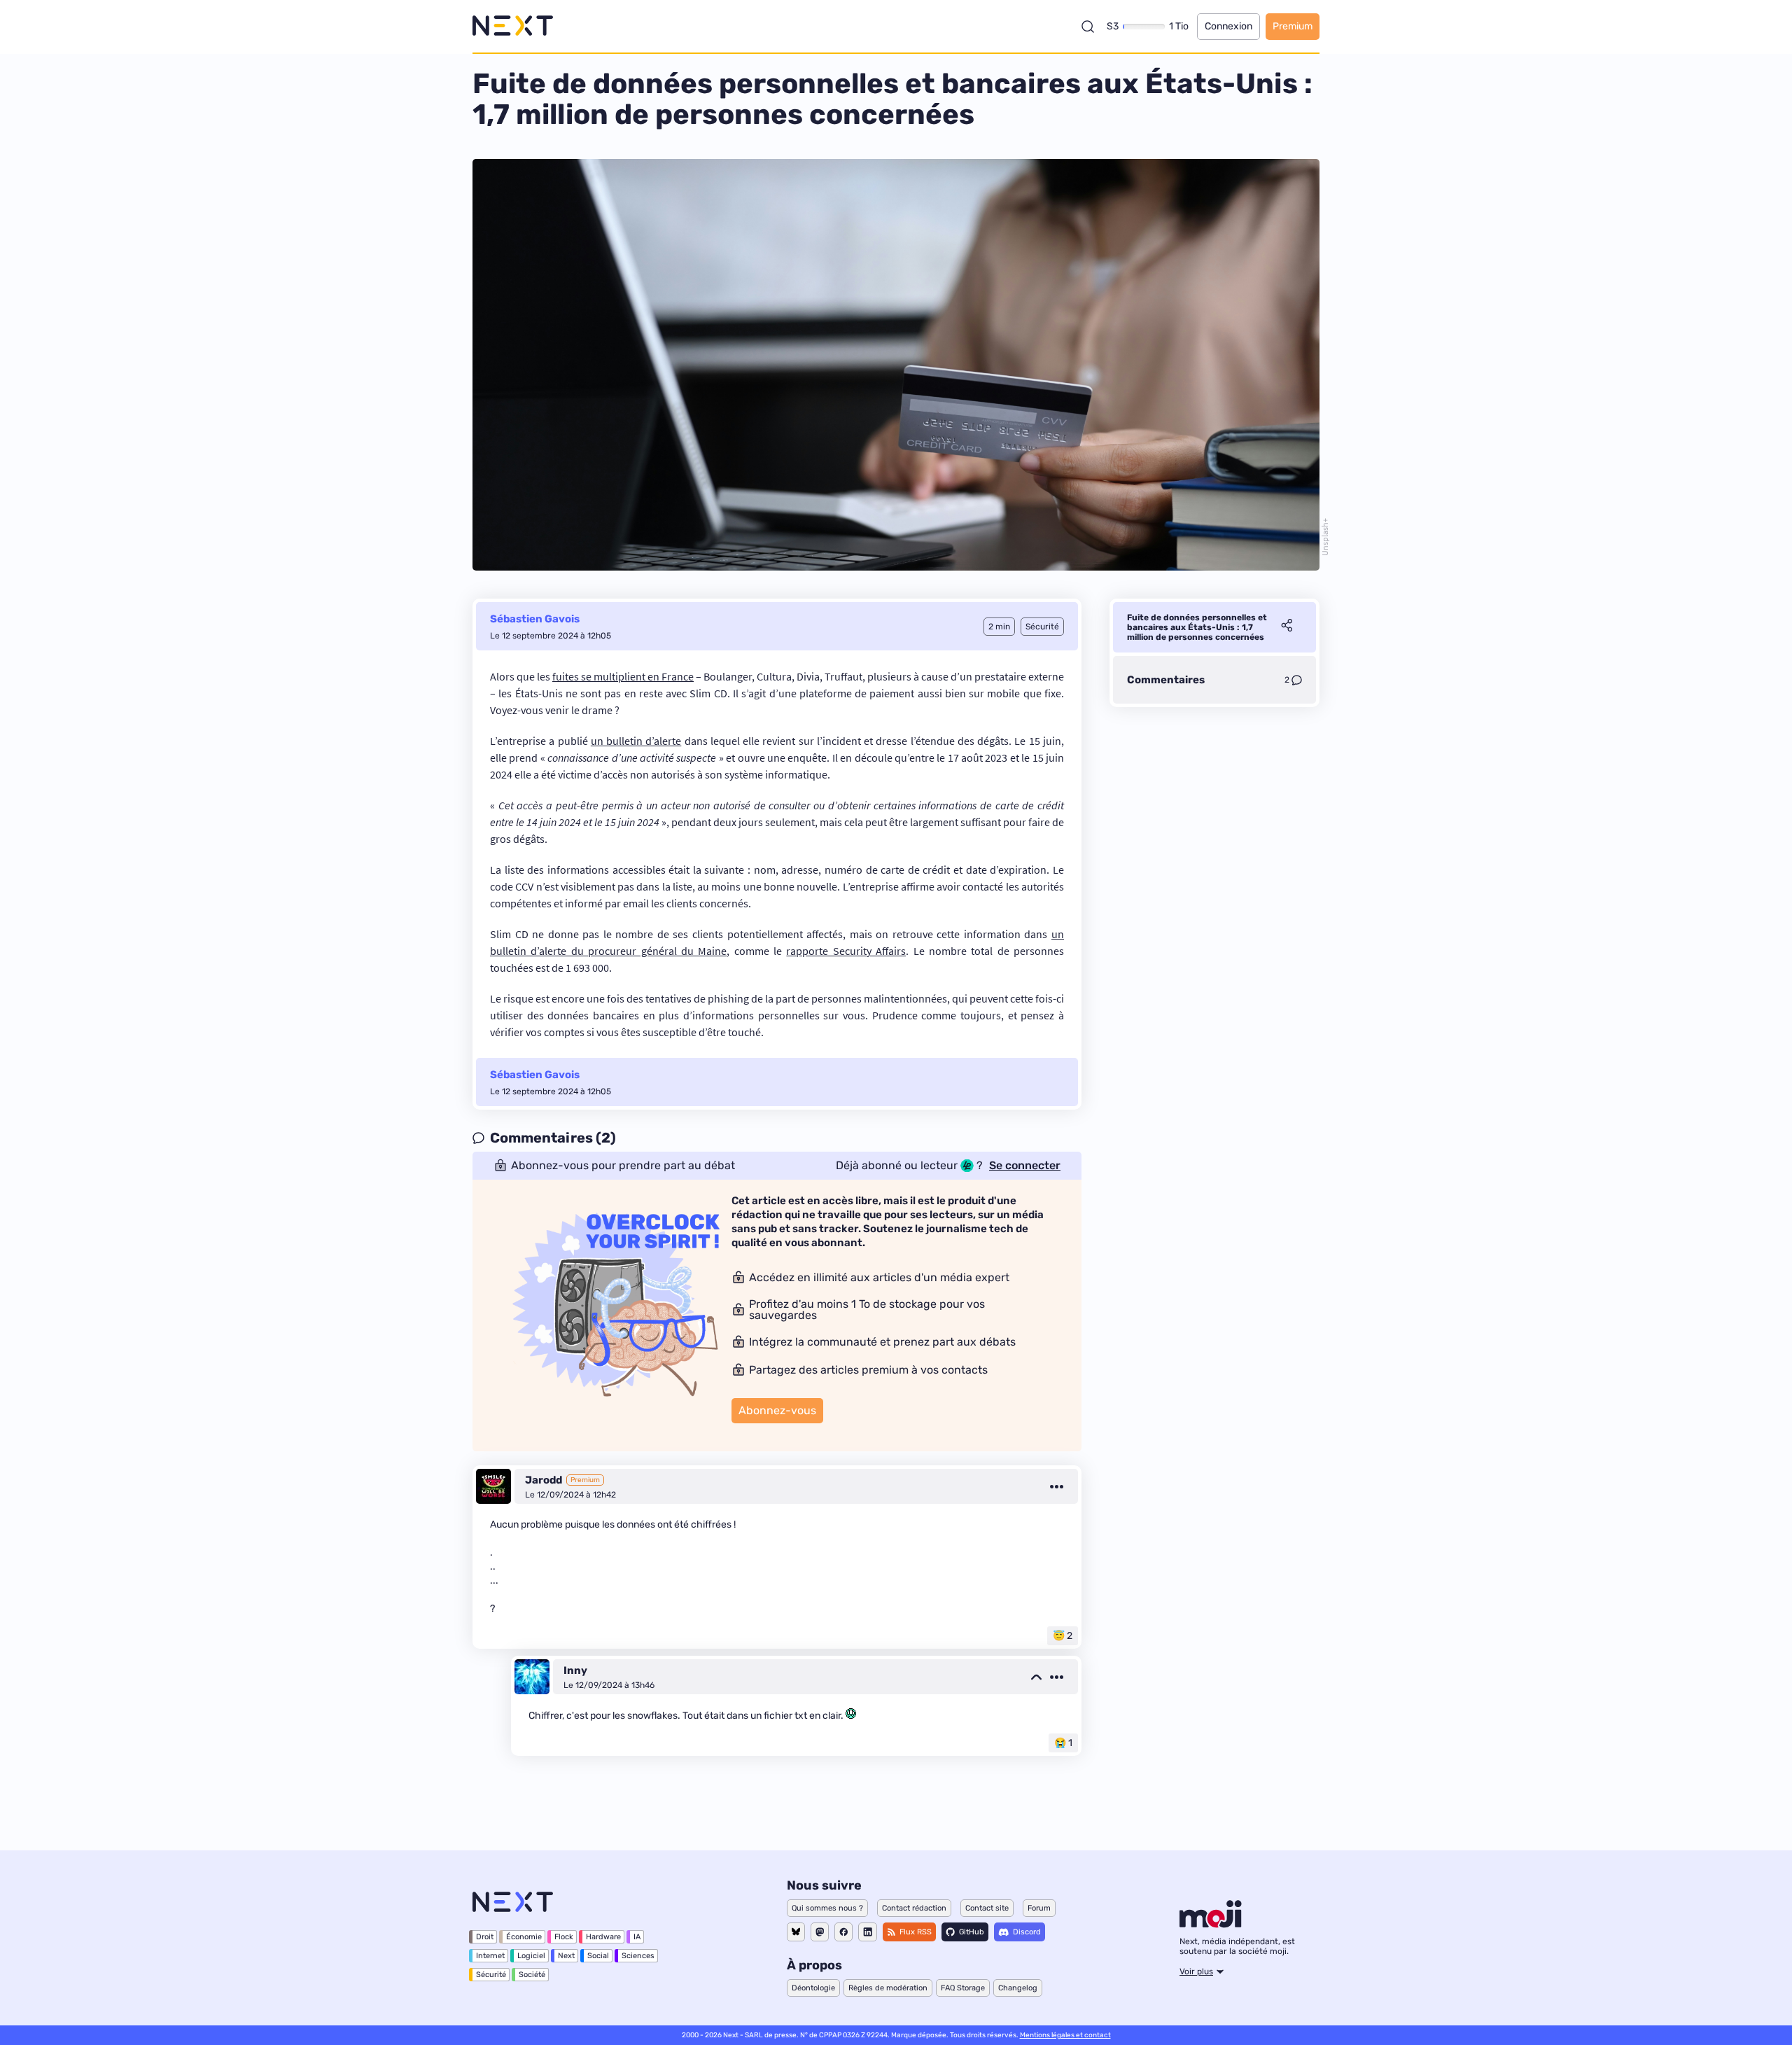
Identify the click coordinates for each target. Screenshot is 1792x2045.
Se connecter (1025, 1166)
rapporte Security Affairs (846, 951)
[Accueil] (513, 26)
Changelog (1018, 1988)
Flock (564, 1937)
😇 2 (1063, 1636)
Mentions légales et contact (1065, 2035)
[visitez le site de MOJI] (1211, 1924)
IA (637, 1937)
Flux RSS (916, 1932)
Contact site (987, 1908)
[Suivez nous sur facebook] (843, 1932)
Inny (575, 1670)
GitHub (972, 1932)
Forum (1039, 1908)
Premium (1293, 26)
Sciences (638, 1956)
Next (566, 1956)
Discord (1027, 1932)
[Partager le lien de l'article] (1287, 627)
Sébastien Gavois (535, 619)
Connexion (1228, 26)
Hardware (603, 1937)
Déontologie (813, 1988)
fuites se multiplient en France (623, 676)
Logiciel (531, 1956)
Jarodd (544, 1480)
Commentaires (1166, 680)
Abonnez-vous (777, 1410)
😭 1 (1063, 1743)
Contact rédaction (914, 1908)
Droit (485, 1937)
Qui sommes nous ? (827, 1908)
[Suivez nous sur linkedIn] (868, 1932)
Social (598, 1956)
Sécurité (491, 1975)
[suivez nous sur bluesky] (796, 1932)
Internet (490, 1956)
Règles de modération (888, 1988)
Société (532, 1975)
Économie (524, 1937)
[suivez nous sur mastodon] (820, 1932)
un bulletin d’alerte (636, 741)
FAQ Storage (963, 1988)
